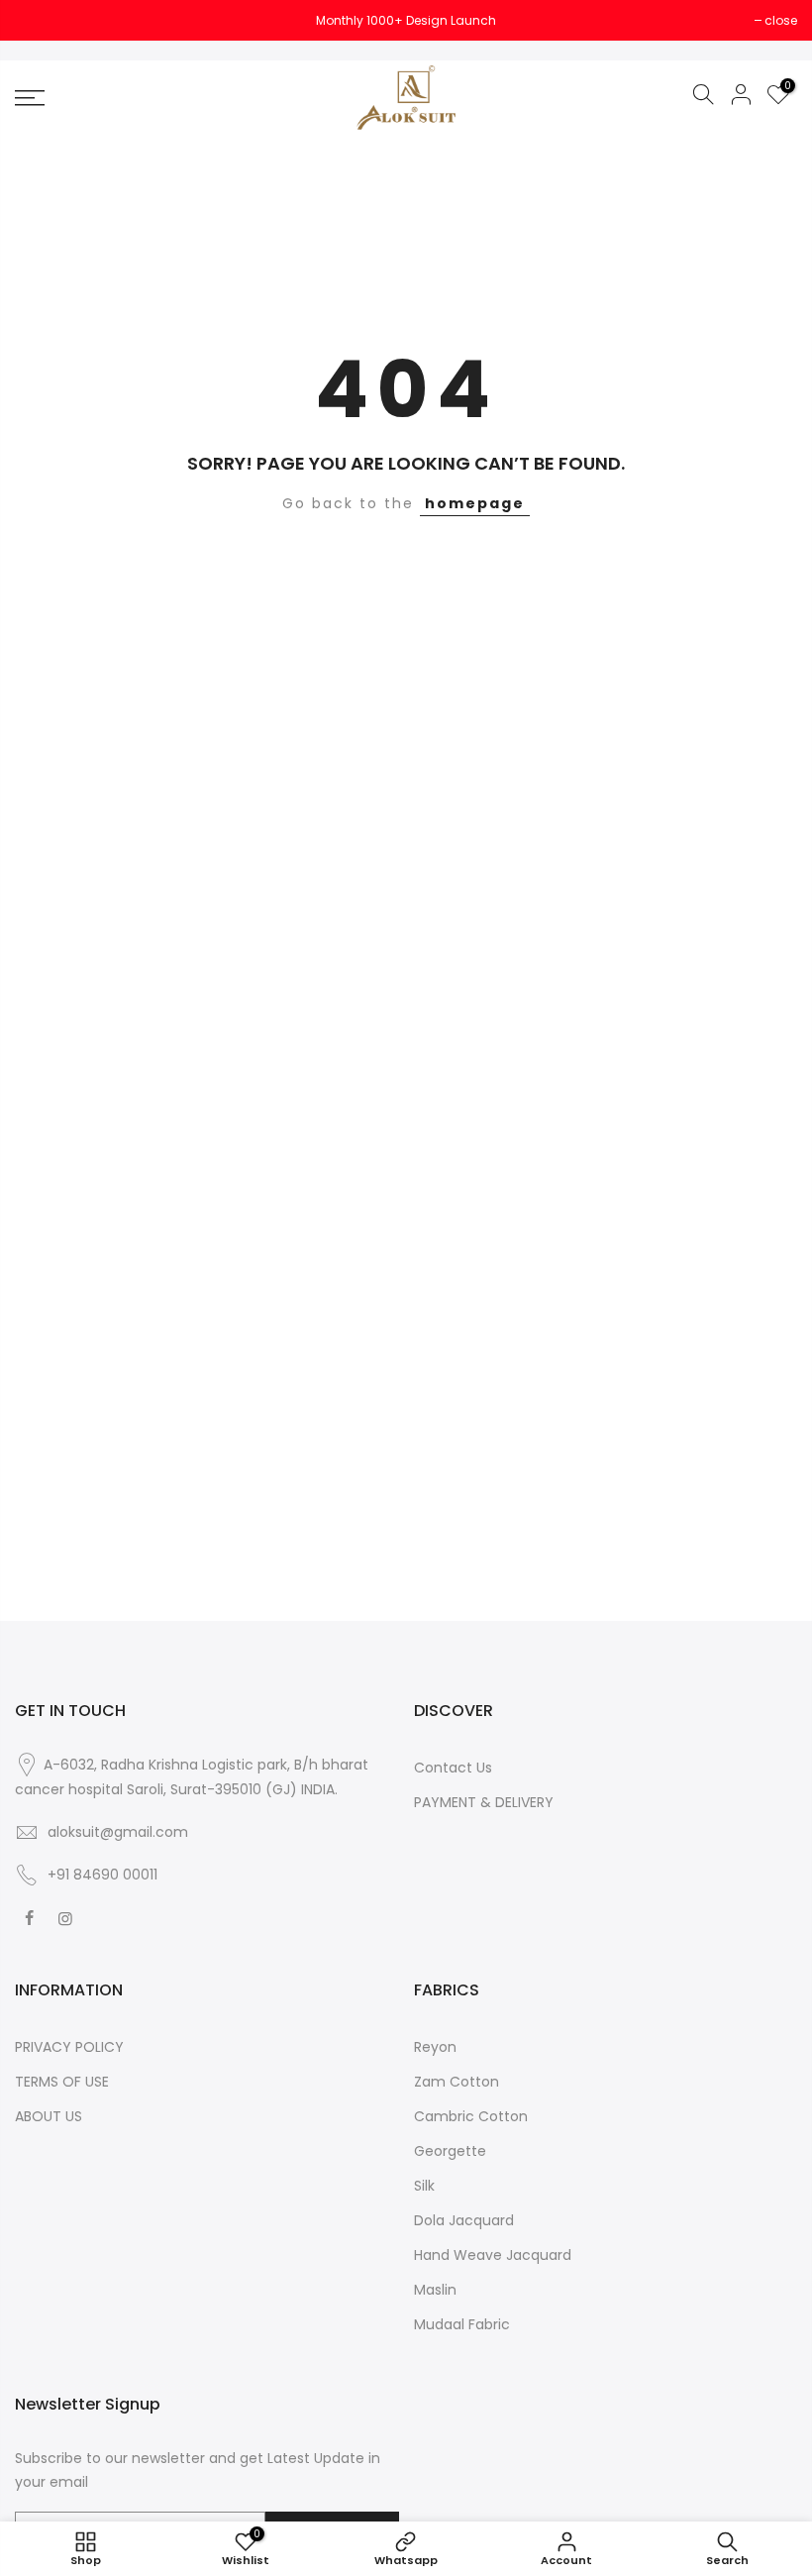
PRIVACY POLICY (69, 2047)
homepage (475, 503)
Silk (424, 2186)
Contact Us (453, 1768)
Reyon (435, 2047)
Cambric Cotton (471, 2116)
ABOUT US (49, 2116)
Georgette (450, 2151)
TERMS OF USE (62, 2082)
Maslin (435, 2290)
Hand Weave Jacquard (493, 2255)
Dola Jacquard (464, 2220)
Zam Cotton (457, 2082)
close (41, 20)
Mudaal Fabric (462, 2324)
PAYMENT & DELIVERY (484, 1802)
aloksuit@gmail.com (118, 1832)
